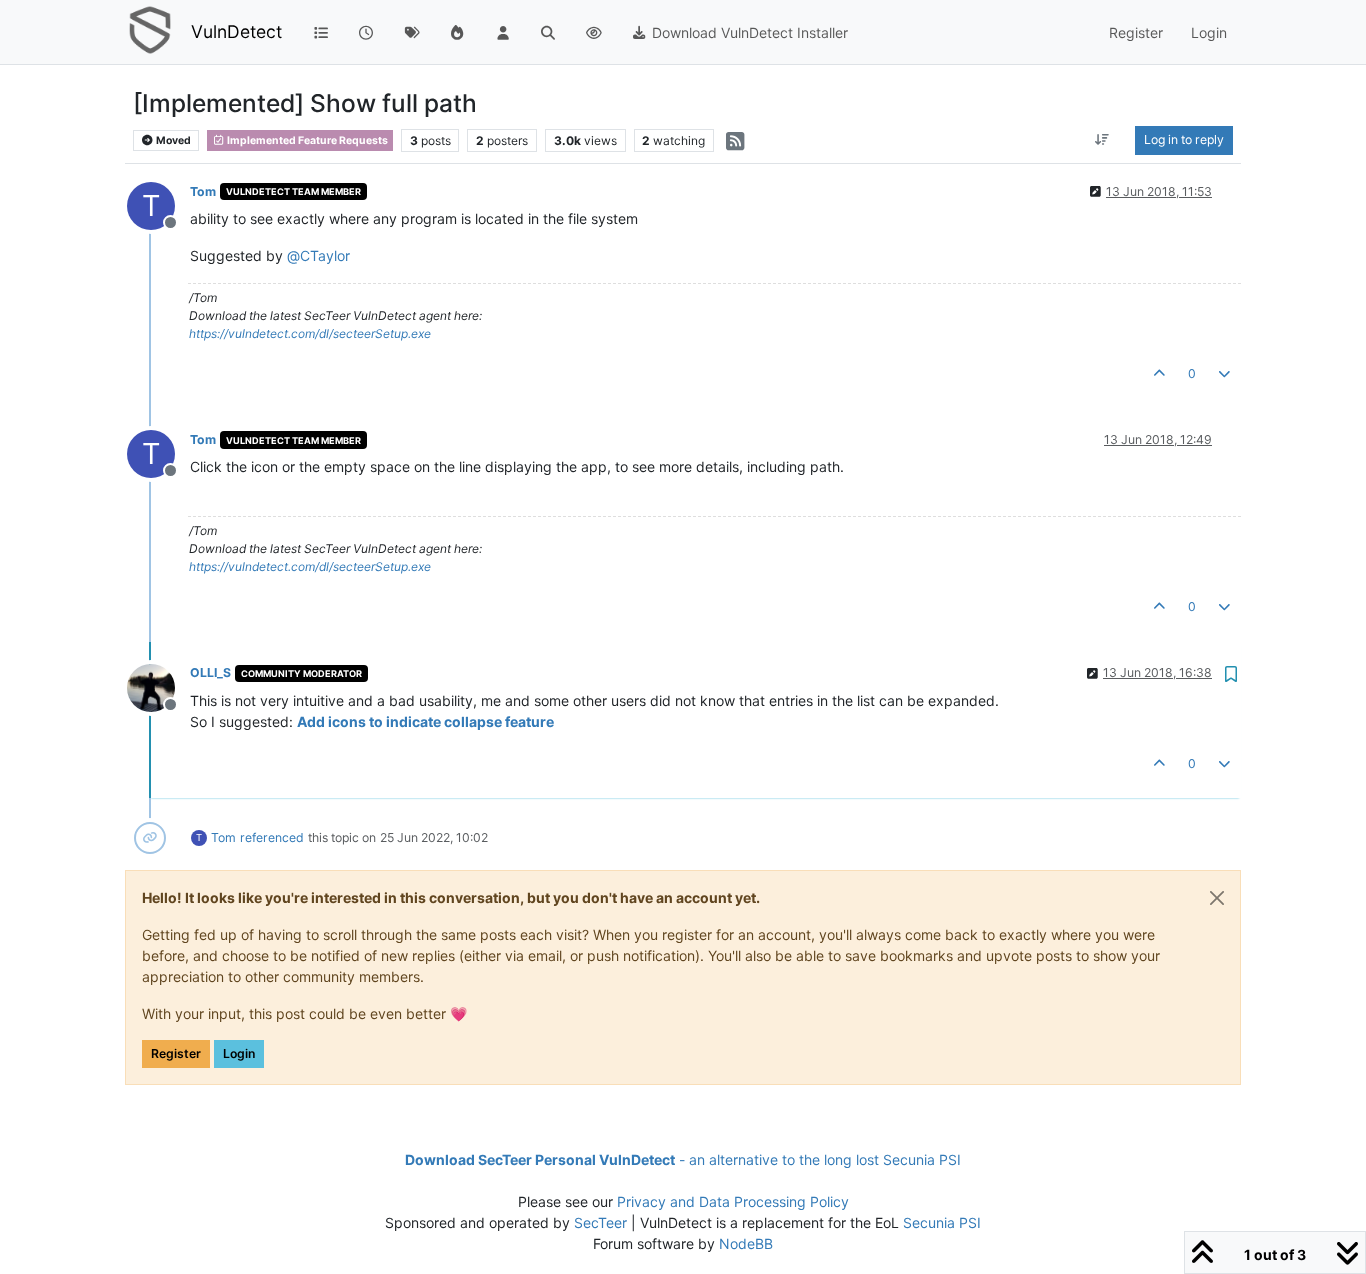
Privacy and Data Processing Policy (733, 1201)
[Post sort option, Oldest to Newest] (1102, 140)
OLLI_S (210, 672)
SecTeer (600, 1222)
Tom (203, 191)
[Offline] (158, 685)
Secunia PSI (942, 1222)
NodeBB (746, 1243)
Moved (172, 140)
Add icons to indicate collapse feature (425, 721)
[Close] (1217, 898)
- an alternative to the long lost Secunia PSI (683, 1159)
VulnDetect (236, 31)
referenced (272, 837)
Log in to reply (1184, 139)
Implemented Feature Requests (306, 140)
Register (176, 1053)
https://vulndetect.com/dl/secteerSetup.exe (310, 333)
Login (239, 1053)
